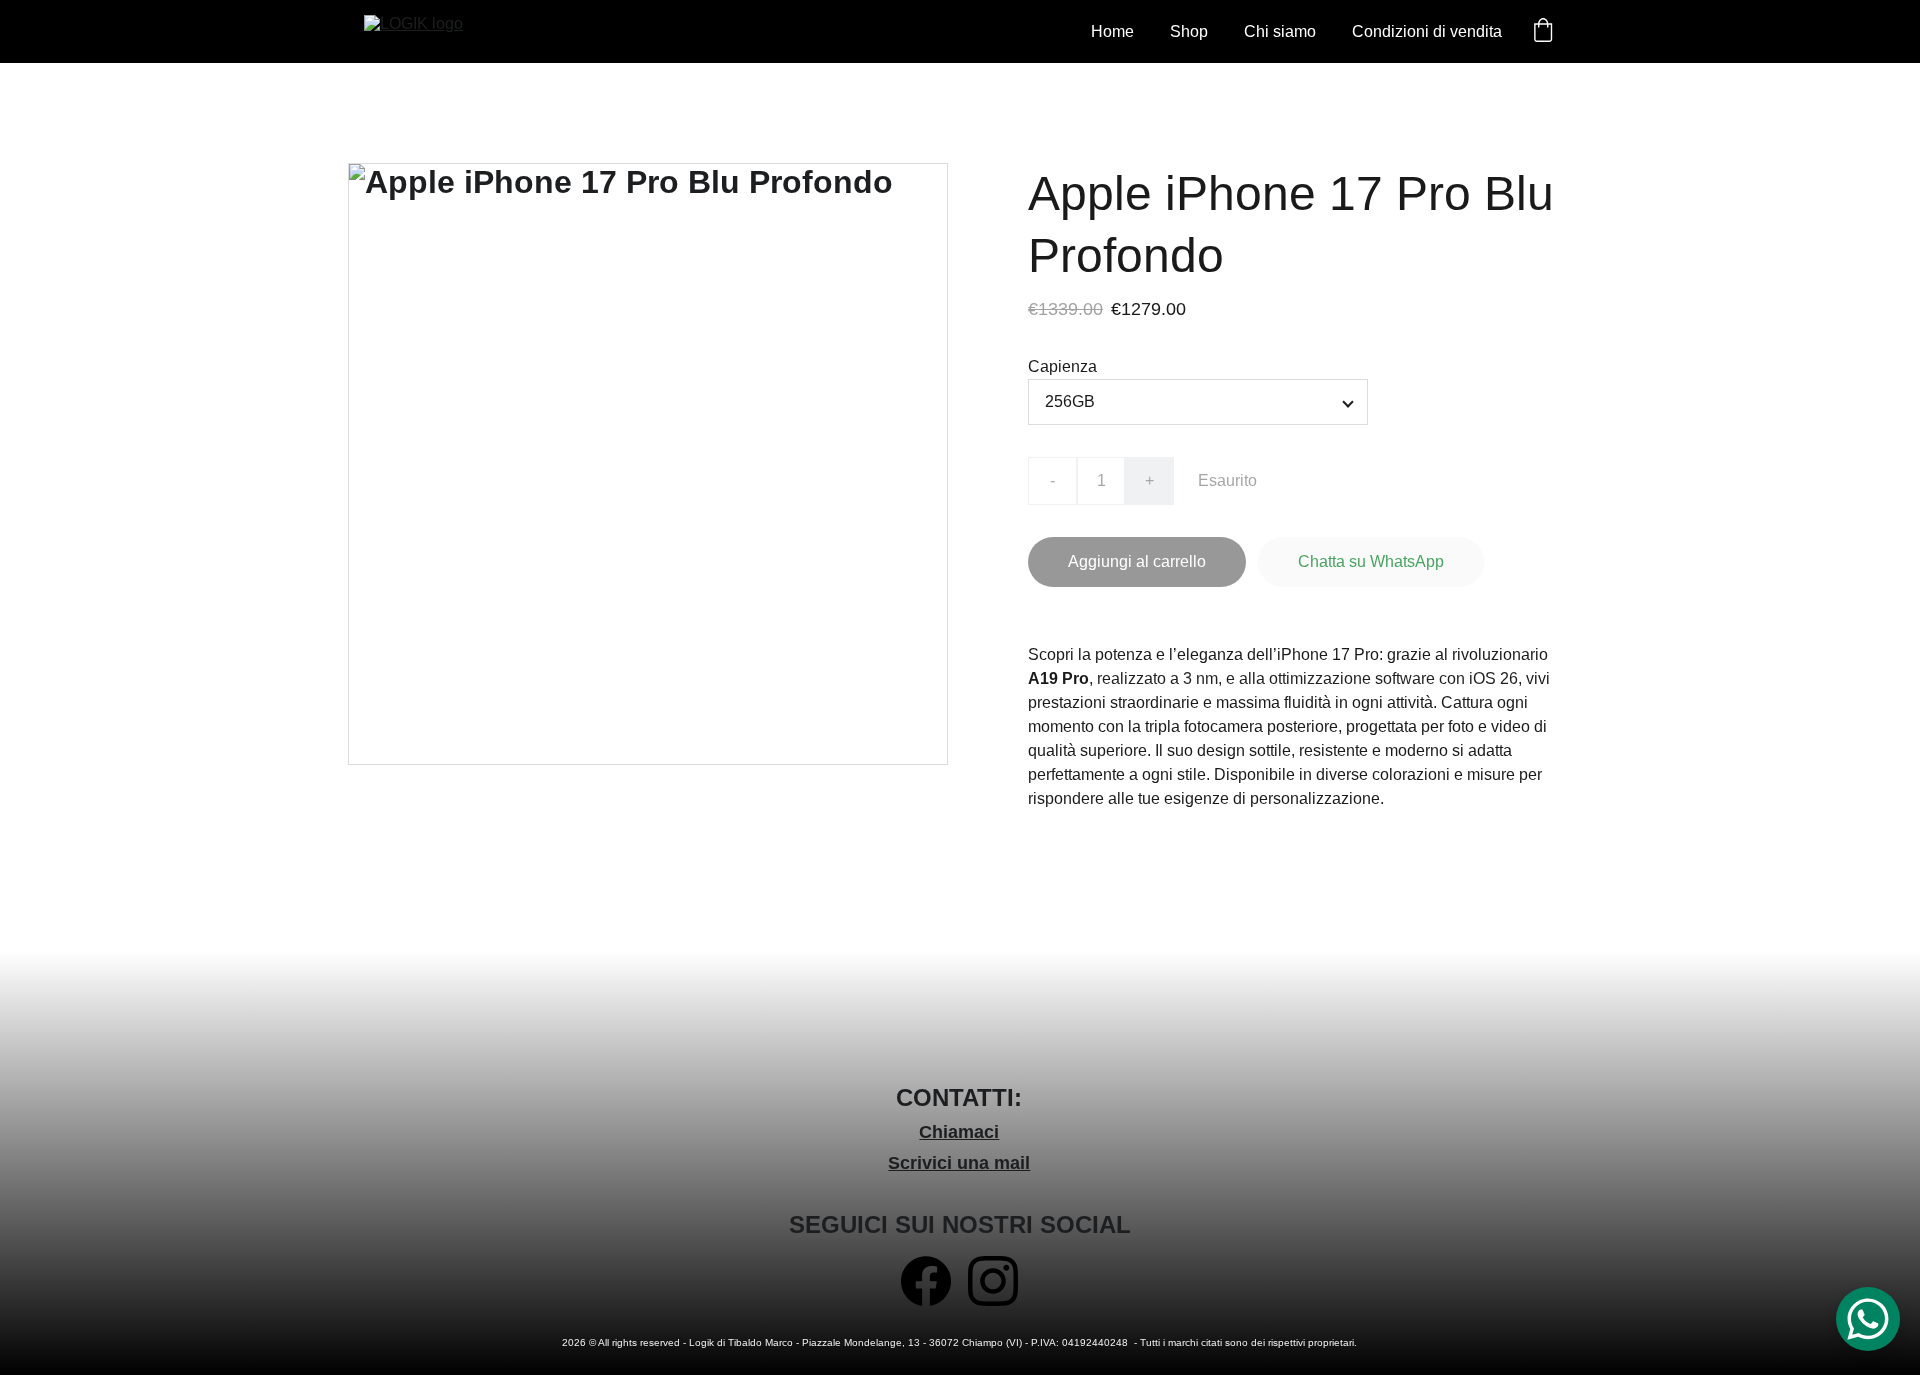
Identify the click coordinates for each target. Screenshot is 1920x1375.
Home (1112, 31)
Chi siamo (1280, 31)
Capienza (1062, 366)
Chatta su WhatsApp (1371, 561)
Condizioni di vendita (1427, 31)
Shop (1189, 31)
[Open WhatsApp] (1868, 1319)
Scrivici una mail (959, 1163)
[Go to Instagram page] (993, 1281)
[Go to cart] (1543, 32)
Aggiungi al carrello (1137, 561)
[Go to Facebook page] (926, 1281)
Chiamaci (959, 1132)
